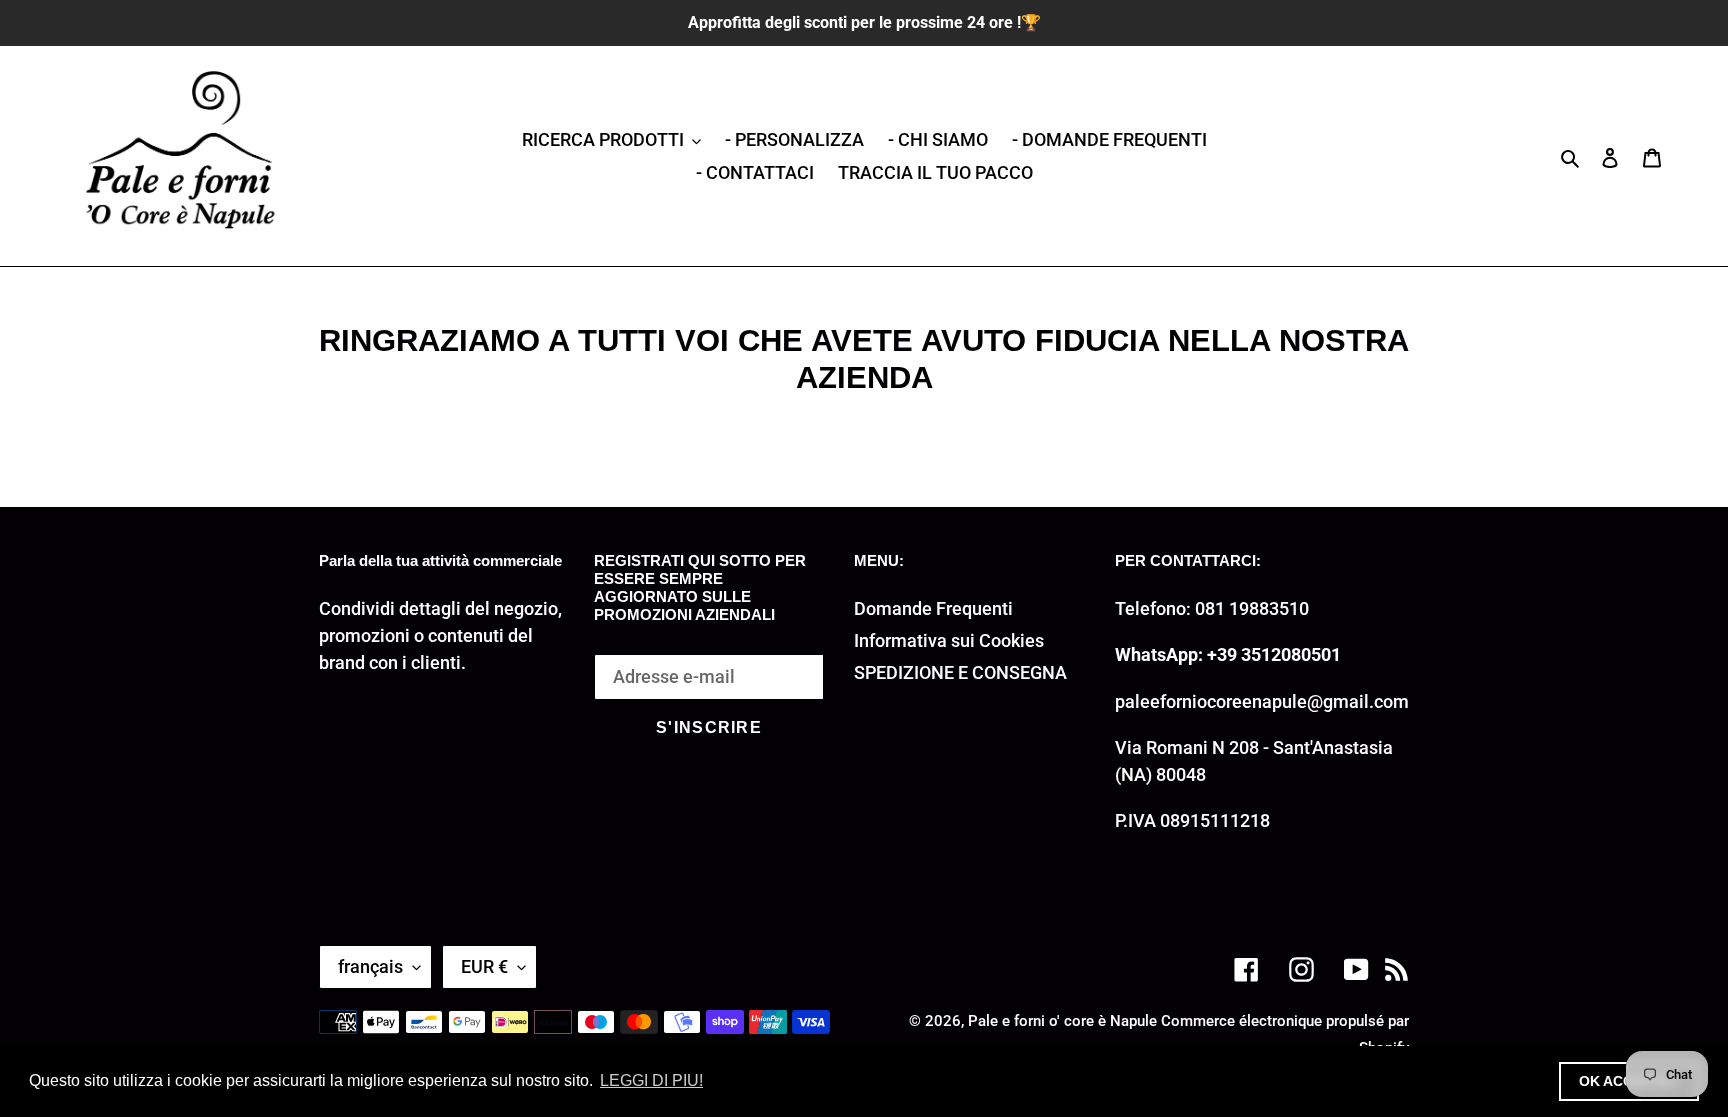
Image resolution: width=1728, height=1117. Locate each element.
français (370, 966)
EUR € (484, 966)
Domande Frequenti (933, 608)
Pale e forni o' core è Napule (1062, 1021)
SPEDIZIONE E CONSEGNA (960, 672)
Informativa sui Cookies (949, 640)
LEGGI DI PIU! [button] (651, 1080)
